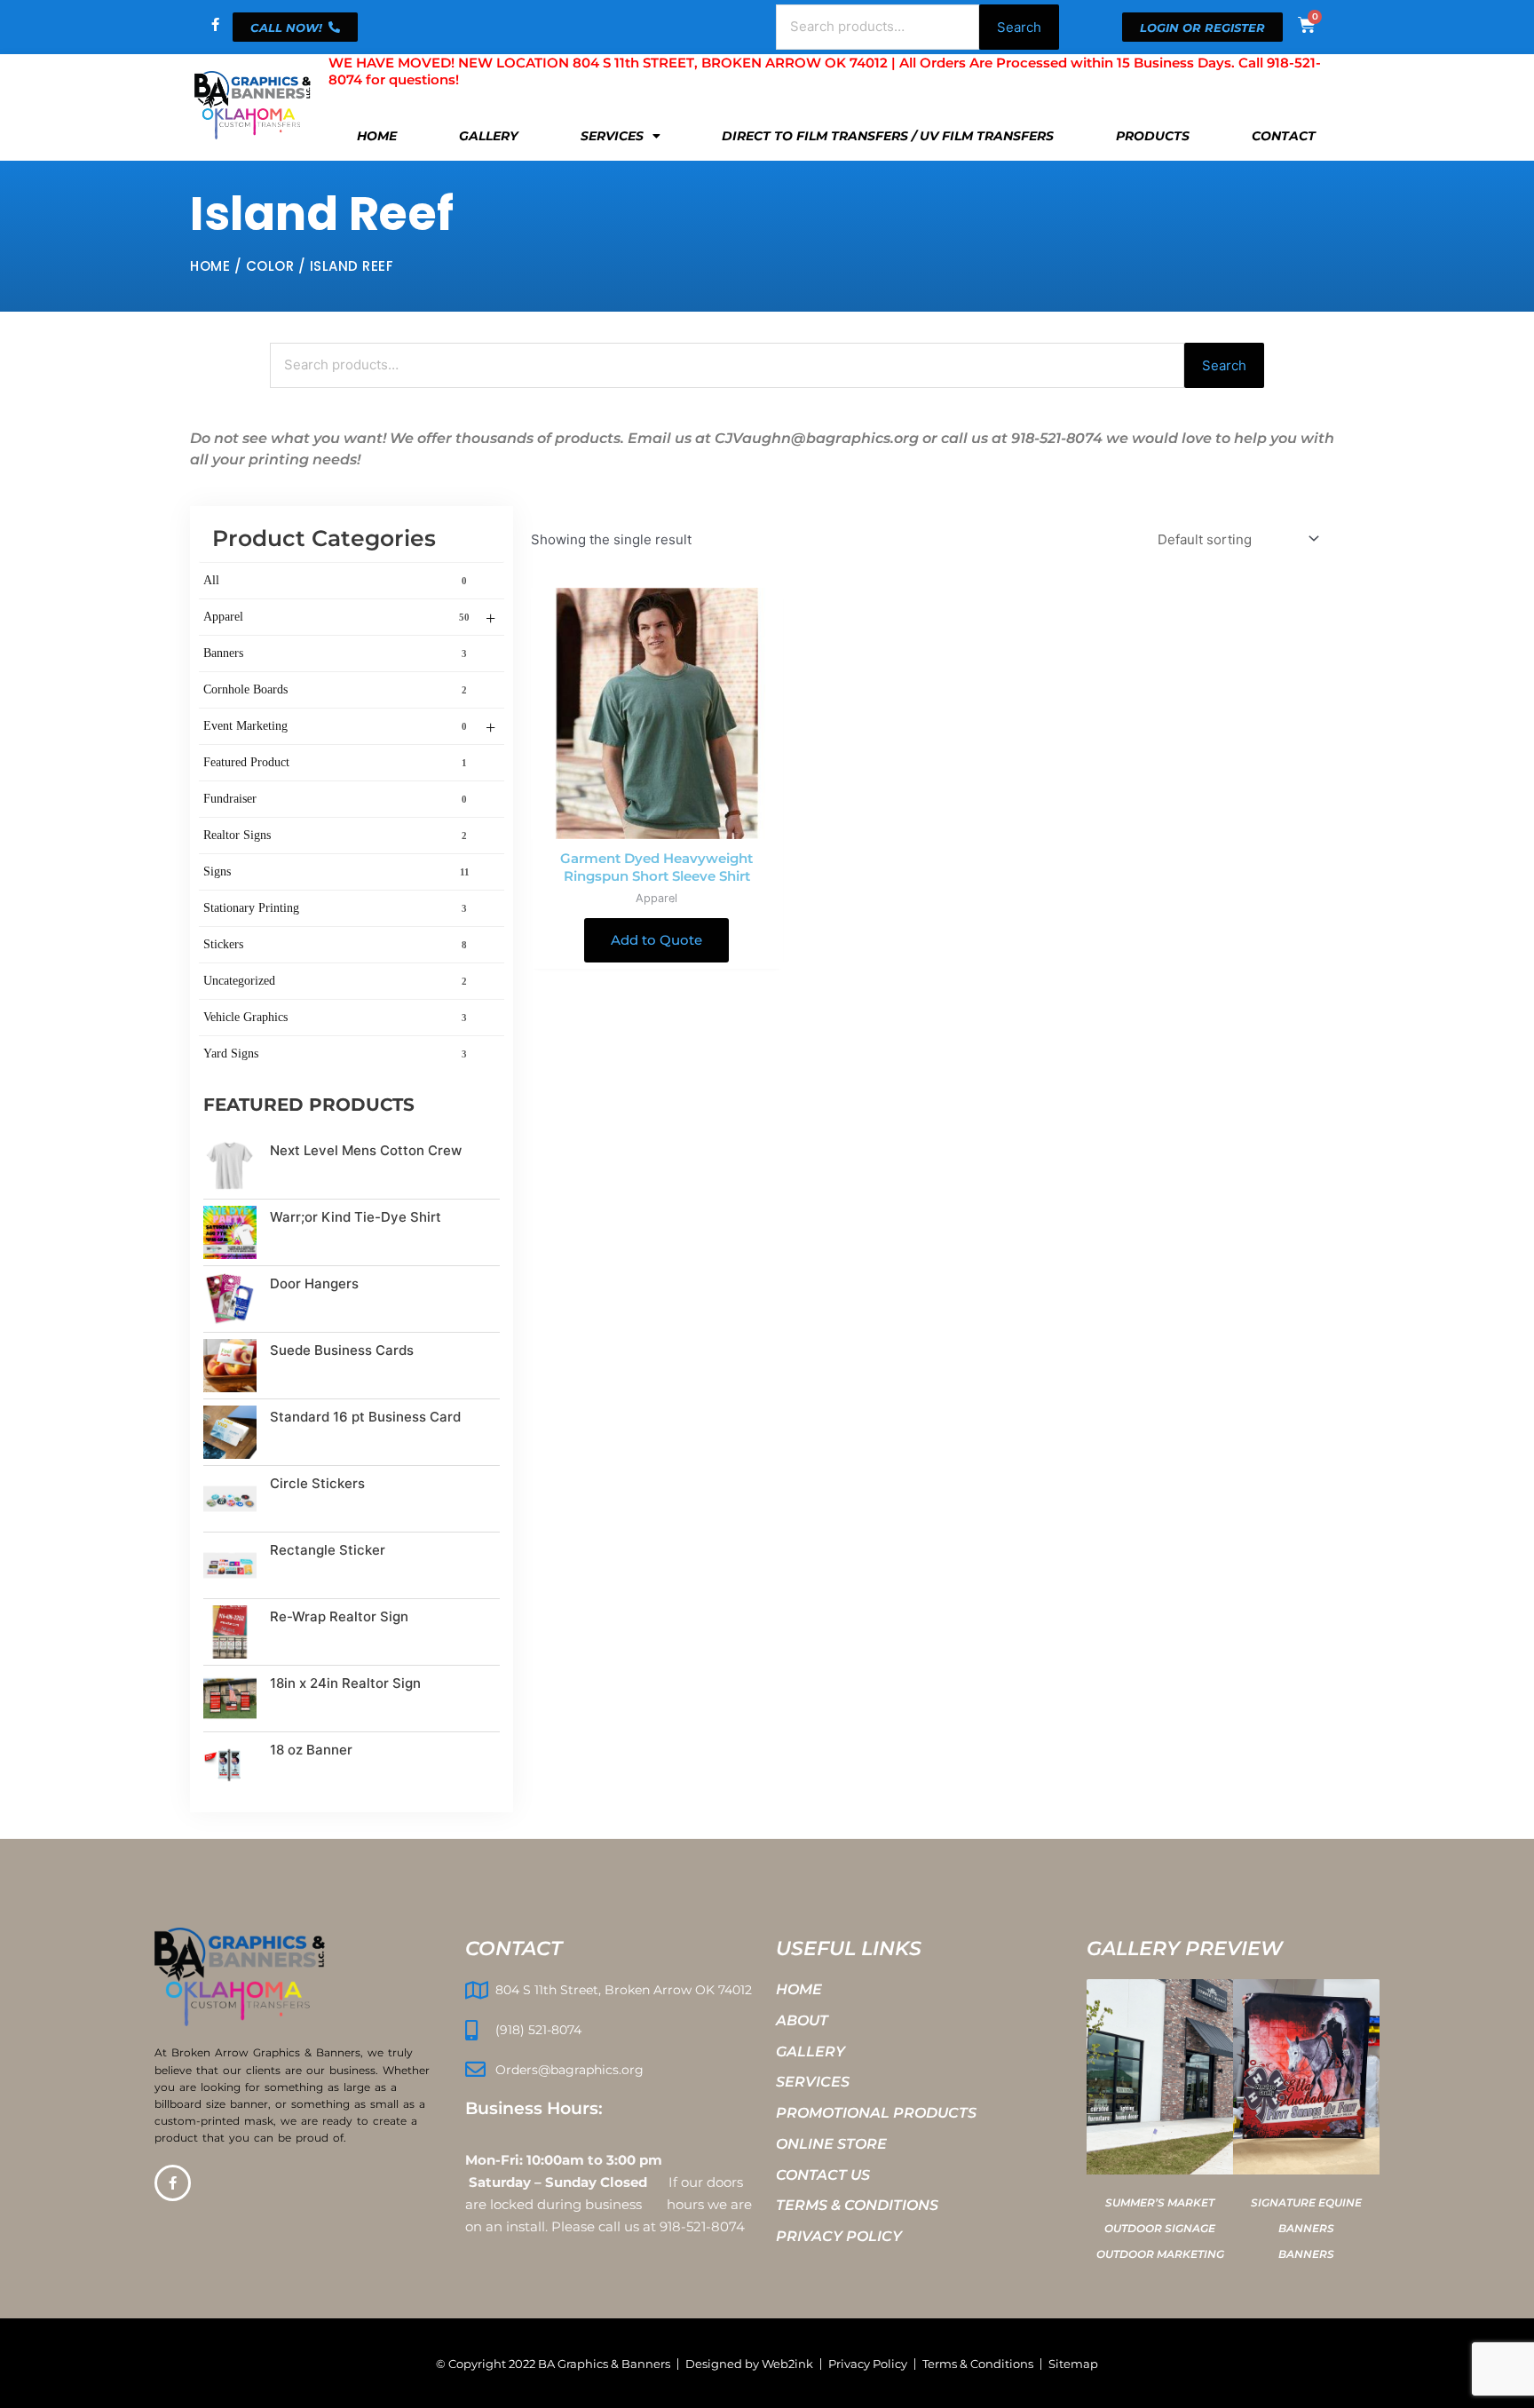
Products (1153, 136)
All (335, 580)
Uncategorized (335, 981)
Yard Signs (335, 1053)
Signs (336, 871)
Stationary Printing (335, 908)
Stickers (335, 944)
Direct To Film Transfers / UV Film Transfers (888, 136)
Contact (1284, 136)
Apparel (349, 618)
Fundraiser (335, 799)
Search (1019, 27)
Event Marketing (349, 727)
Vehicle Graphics (335, 1017)
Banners (335, 653)
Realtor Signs (335, 835)
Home (377, 136)
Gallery (489, 136)
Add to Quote (656, 940)
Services (612, 136)
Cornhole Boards (335, 689)
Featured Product (335, 762)
